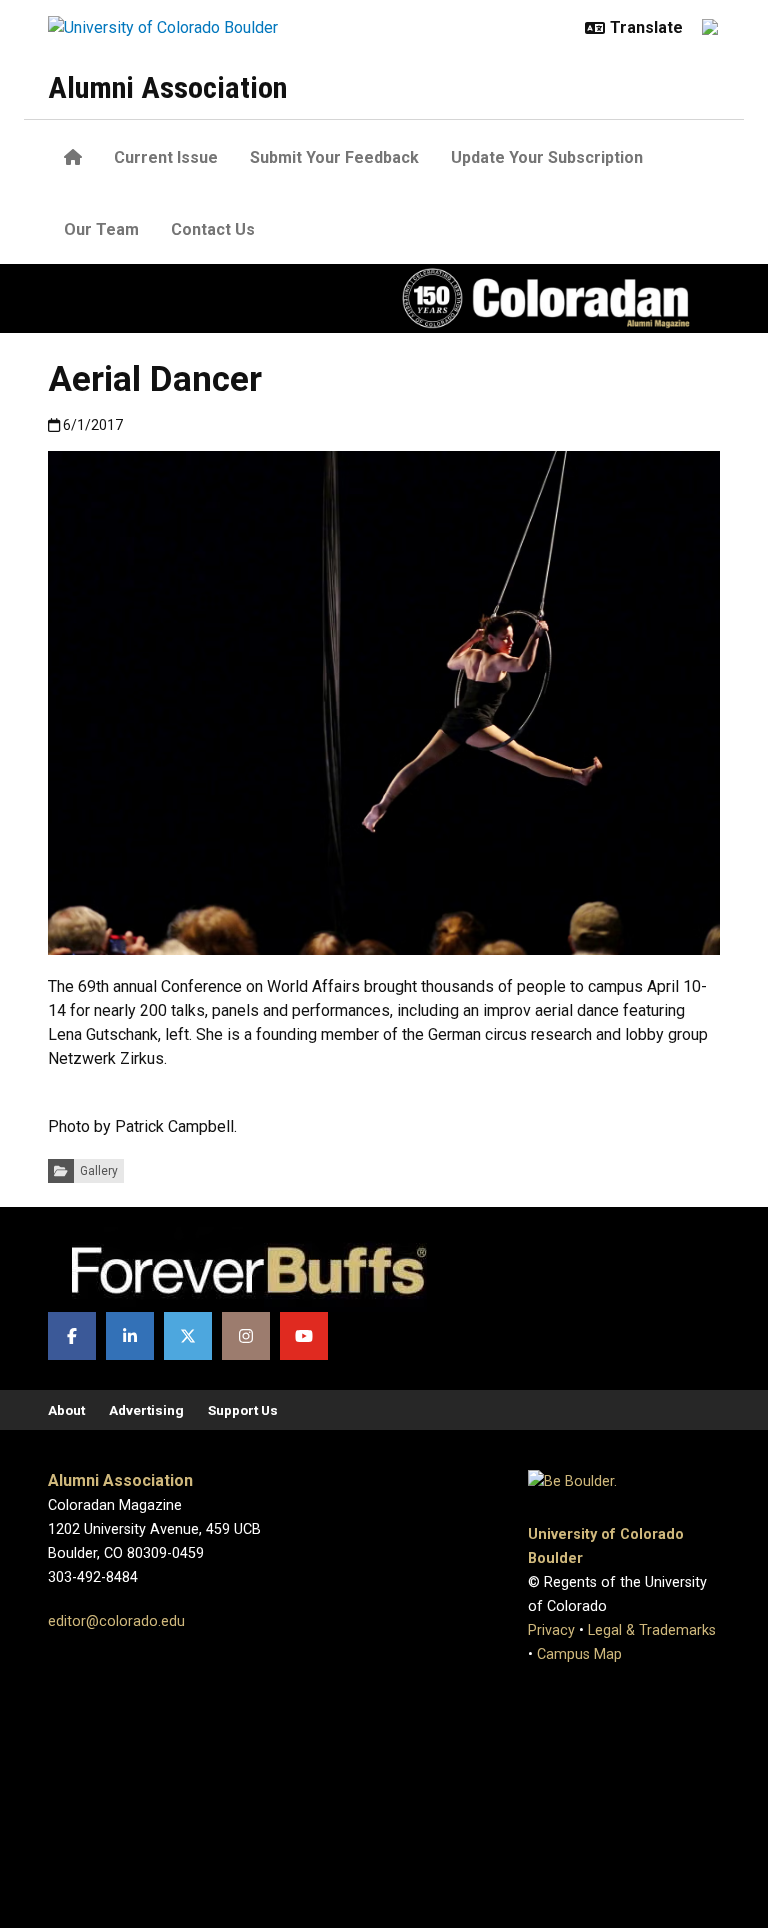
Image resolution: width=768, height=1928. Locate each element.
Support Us (243, 1410)
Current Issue (166, 157)
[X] (188, 1336)
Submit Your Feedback (334, 157)
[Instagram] (246, 1336)
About (66, 1410)
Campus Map (579, 1654)
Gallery (99, 1171)
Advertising (146, 1410)
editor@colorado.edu (116, 1621)
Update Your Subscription (547, 157)
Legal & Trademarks (652, 1630)
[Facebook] (72, 1336)
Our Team (101, 229)
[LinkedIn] (130, 1336)
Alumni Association (167, 87)
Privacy (551, 1630)
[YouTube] (304, 1336)
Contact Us (213, 229)
